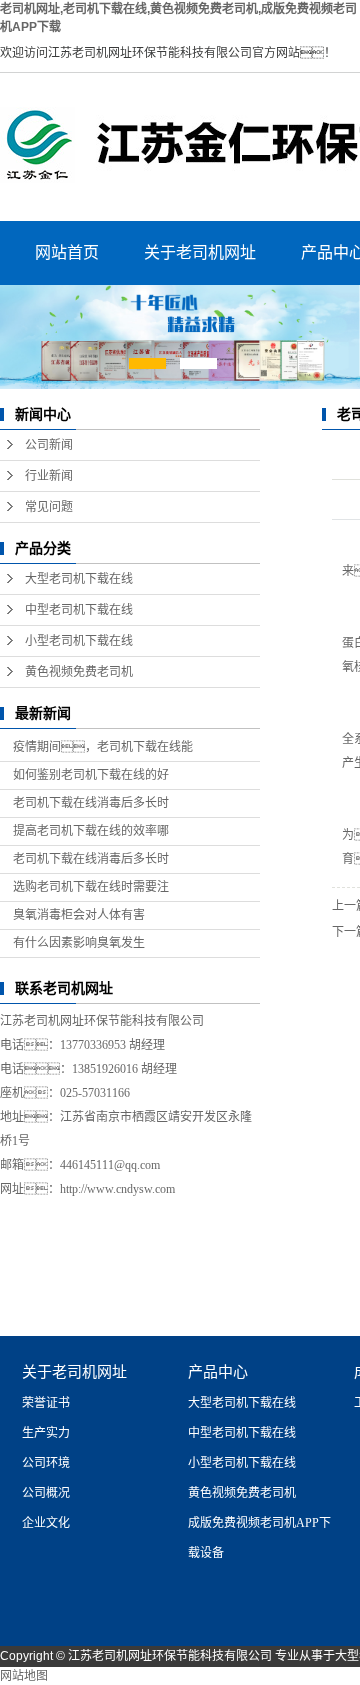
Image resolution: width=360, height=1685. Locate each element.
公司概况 (46, 1493)
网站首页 (67, 252)
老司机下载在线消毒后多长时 (91, 803)
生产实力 (46, 1433)
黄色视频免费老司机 (79, 672)
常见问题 (49, 507)
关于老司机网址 (200, 252)
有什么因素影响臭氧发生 (79, 943)
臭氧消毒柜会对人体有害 (79, 915)
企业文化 (46, 1523)
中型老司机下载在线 (79, 610)
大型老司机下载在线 (79, 579)
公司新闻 (49, 445)
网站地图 (24, 1676)
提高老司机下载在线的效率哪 (91, 831)
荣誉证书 (46, 1403)
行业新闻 (49, 476)
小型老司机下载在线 (79, 641)
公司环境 (46, 1463)
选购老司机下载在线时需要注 (91, 887)
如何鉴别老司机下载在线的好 (91, 775)
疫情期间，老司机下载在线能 (103, 747)
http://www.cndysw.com (117, 1189)
